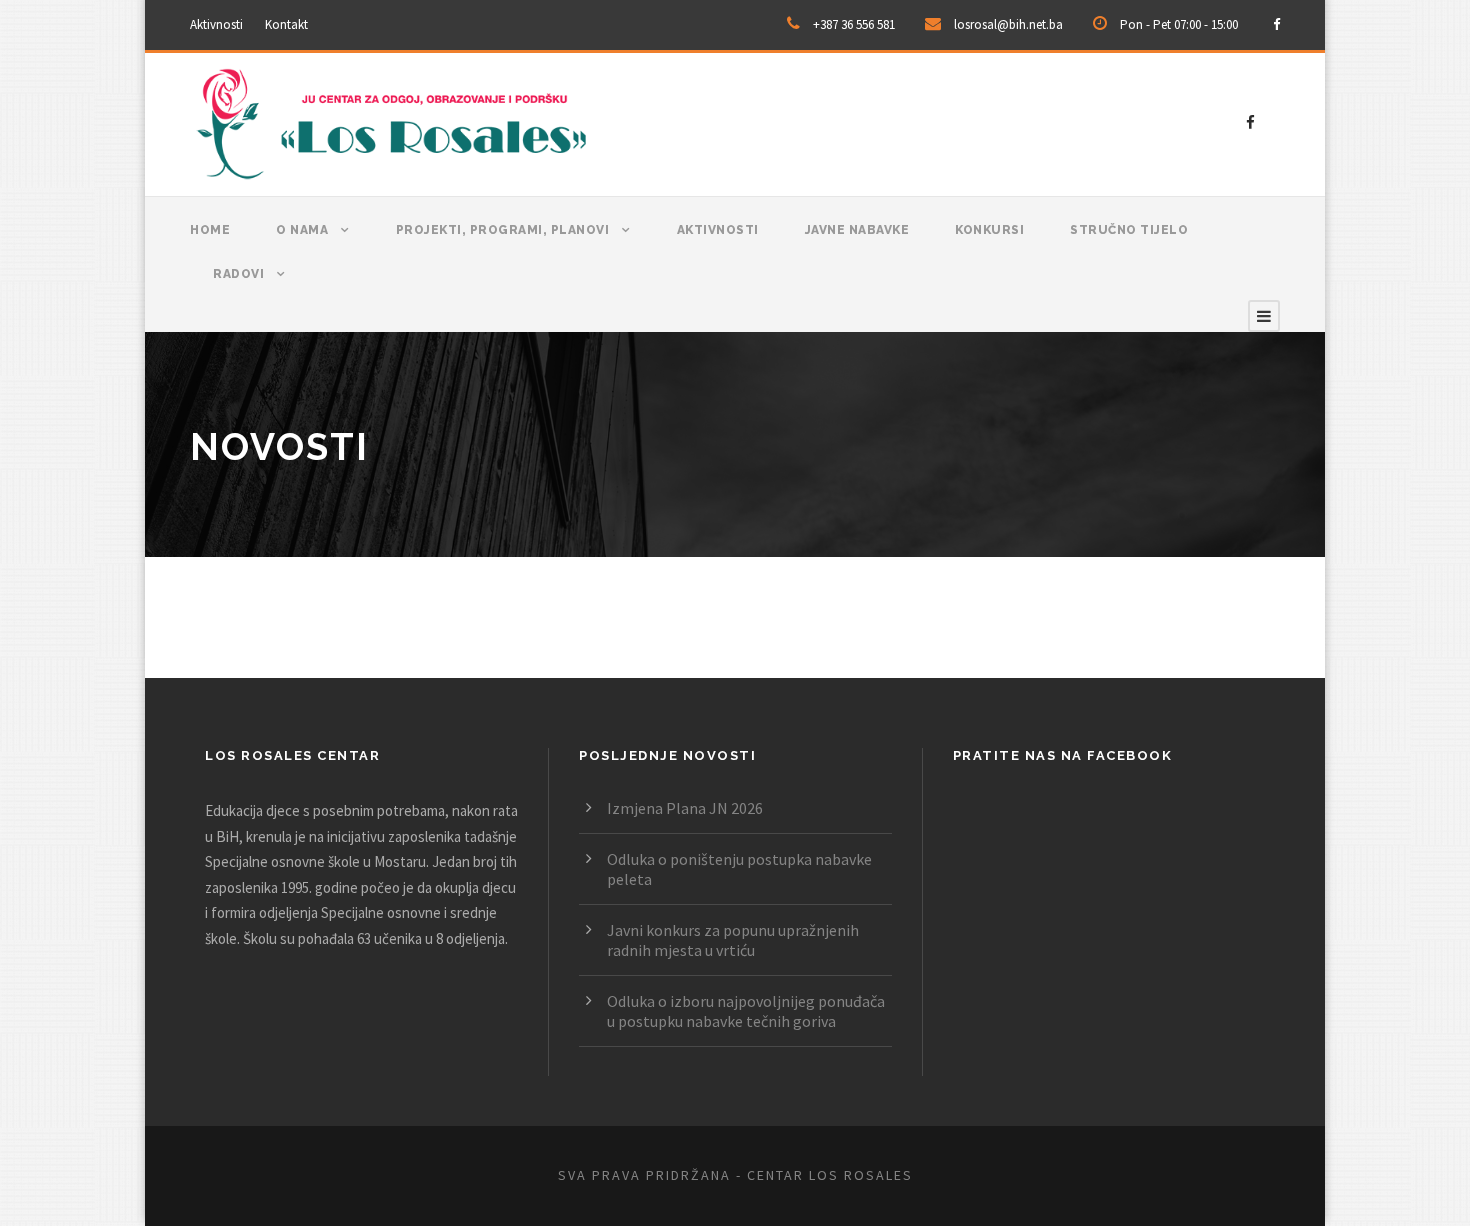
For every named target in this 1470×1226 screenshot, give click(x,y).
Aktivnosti (216, 24)
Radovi (238, 274)
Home (210, 230)
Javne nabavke (857, 230)
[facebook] (1276, 24)
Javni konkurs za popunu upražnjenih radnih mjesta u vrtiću (733, 940)
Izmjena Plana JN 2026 (685, 808)
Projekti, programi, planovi (503, 230)
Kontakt (286, 24)
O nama (302, 230)
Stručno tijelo (1129, 230)
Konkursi (989, 230)
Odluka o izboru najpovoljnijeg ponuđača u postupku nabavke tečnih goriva (746, 1011)
